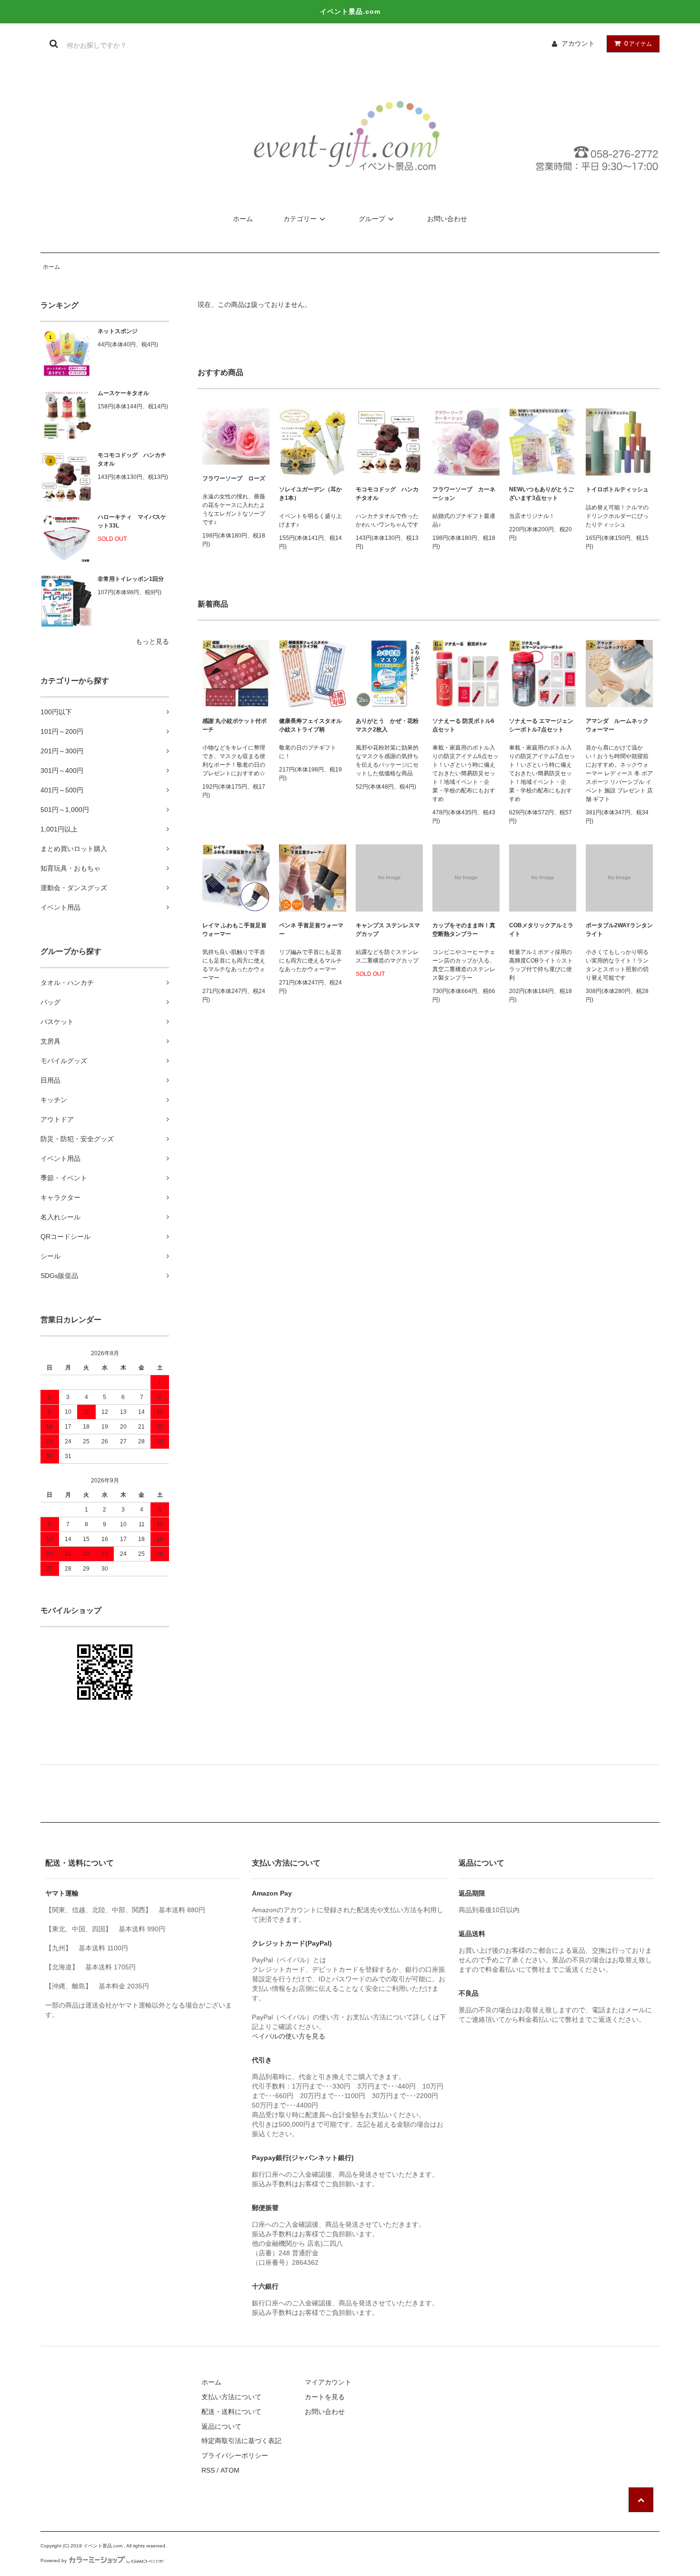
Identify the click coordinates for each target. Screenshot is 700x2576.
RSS (208, 2470)
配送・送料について (231, 2412)
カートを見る (325, 2397)
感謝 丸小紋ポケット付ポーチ (235, 725)
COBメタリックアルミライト (541, 930)
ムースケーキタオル (123, 393)
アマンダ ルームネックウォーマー (617, 725)
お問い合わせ (447, 219)
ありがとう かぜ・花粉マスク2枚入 (387, 725)
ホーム (243, 219)
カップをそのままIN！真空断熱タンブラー (464, 930)
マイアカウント (328, 2382)
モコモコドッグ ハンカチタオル (132, 459)
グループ (372, 219)
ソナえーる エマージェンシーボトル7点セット (541, 725)
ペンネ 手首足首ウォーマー (311, 930)
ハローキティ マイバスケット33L (132, 521)
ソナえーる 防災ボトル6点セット (463, 725)
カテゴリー (300, 219)
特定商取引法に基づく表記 (241, 2441)
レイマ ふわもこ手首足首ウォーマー (235, 930)
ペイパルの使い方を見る (289, 2036)
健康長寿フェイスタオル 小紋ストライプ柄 (313, 725)
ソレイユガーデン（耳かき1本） (310, 494)
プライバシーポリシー (235, 2455)
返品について (221, 2426)
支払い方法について (231, 2397)
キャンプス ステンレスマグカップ (388, 930)
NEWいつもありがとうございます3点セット (541, 494)
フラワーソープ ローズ (234, 478)
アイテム (638, 43)
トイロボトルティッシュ (617, 489)
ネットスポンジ (118, 331)
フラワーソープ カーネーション (464, 494)
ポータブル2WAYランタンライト (619, 930)
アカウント (578, 43)
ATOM (230, 2470)
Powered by (54, 2561)
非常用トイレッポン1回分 (131, 579)
